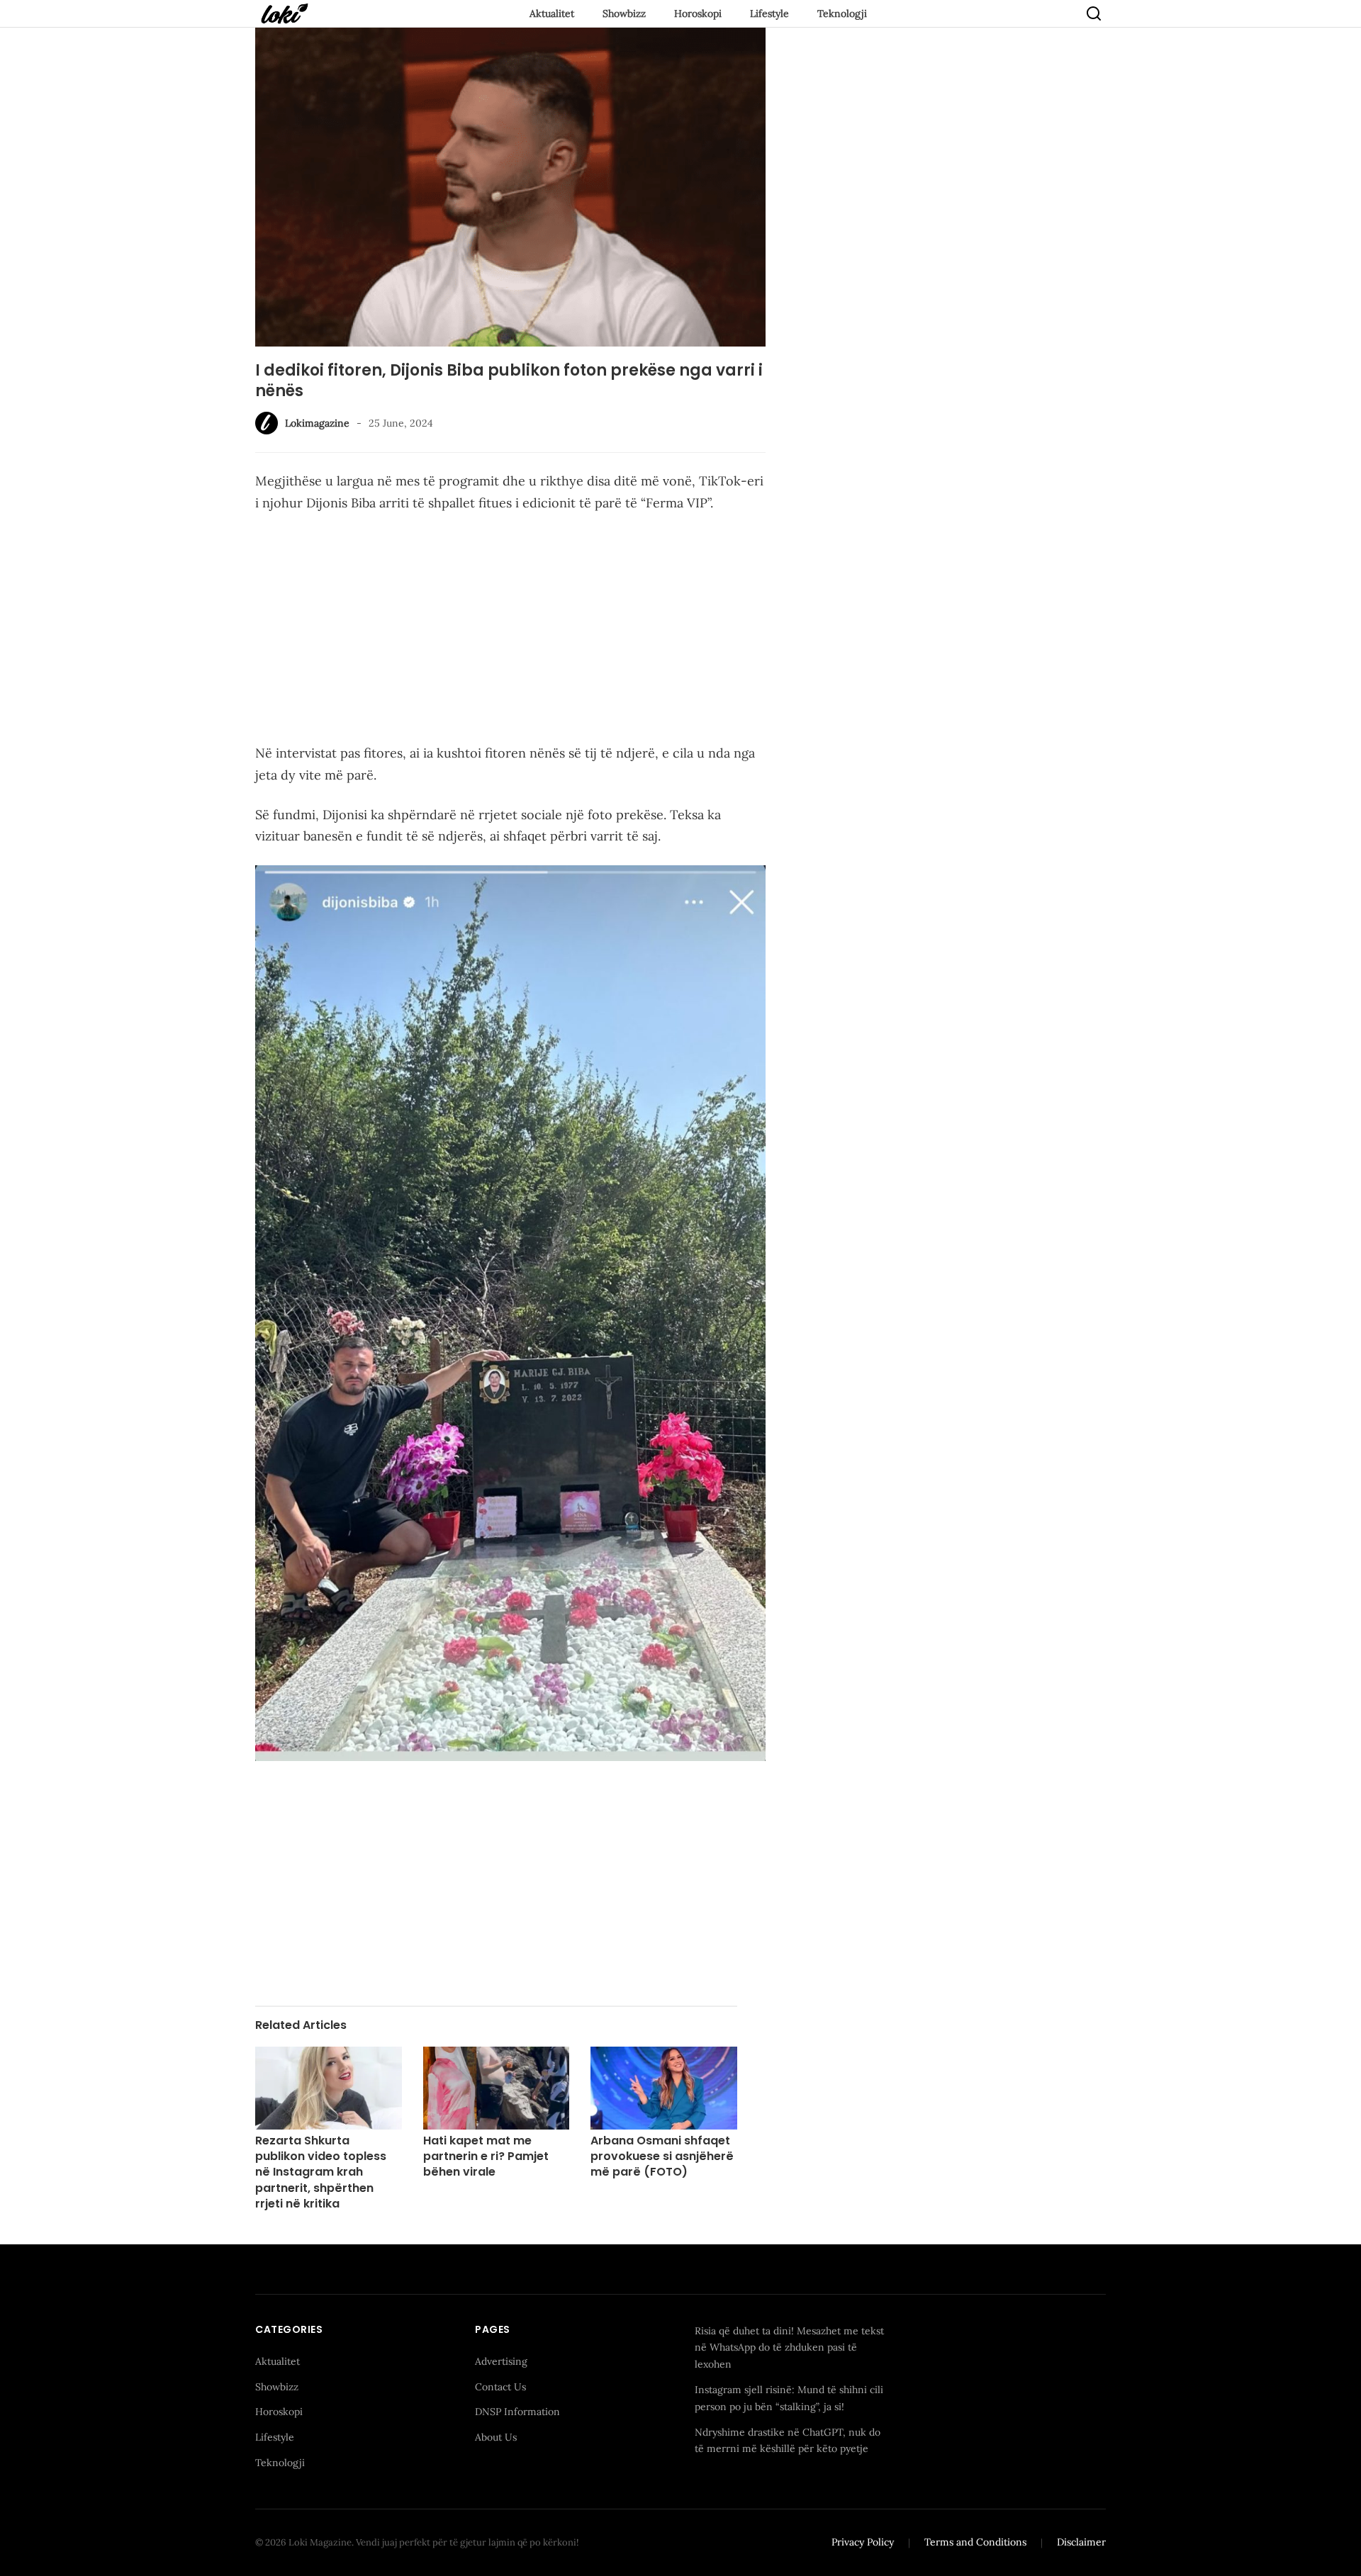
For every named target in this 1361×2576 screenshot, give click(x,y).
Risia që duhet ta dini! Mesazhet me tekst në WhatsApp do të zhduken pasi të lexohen (789, 2348)
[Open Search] (1094, 13)
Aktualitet (552, 13)
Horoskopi (698, 13)
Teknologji (842, 13)
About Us (496, 2437)
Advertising (501, 2361)
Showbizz (624, 13)
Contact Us (500, 2387)
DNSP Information (517, 2412)
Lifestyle (769, 13)
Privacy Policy (863, 2542)
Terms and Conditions (975, 2542)
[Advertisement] (510, 631)
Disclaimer (1081, 2542)
